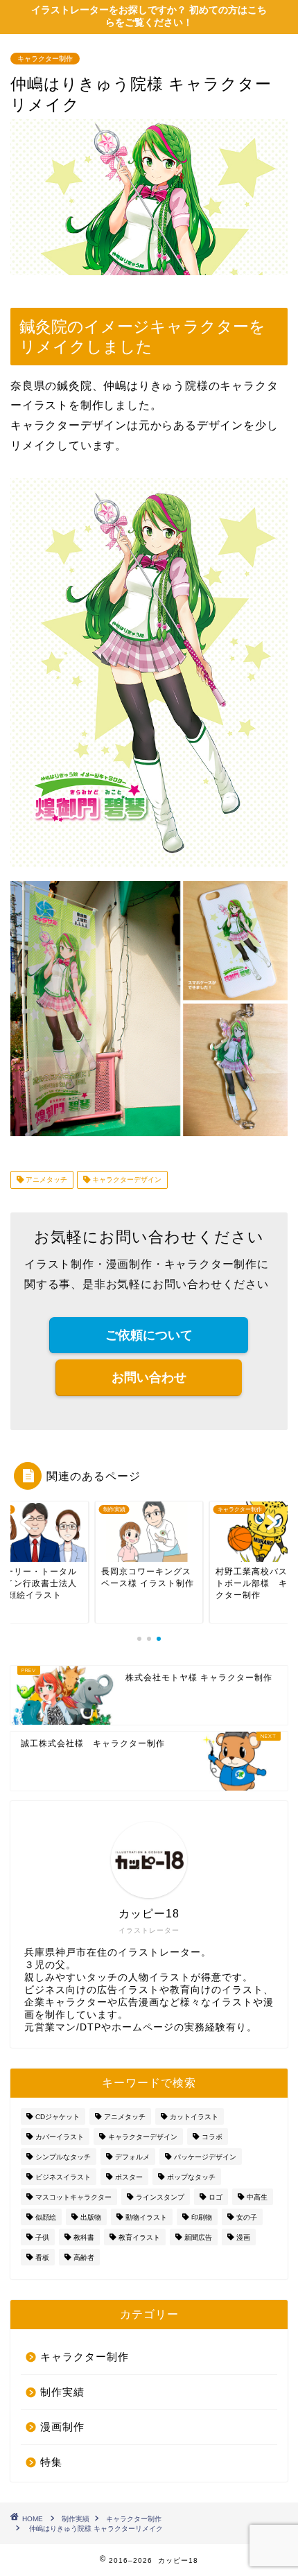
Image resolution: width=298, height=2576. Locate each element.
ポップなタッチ (191, 2177)
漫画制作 (62, 2427)
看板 (42, 2257)
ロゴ (216, 2197)
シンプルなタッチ (63, 2157)
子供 (42, 2237)
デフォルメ (132, 2157)
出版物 (91, 2217)
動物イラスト (146, 2217)
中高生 (257, 2197)
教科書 (84, 2237)
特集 (51, 2462)
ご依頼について (149, 1335)
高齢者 (84, 2257)
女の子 (247, 2217)
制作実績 (62, 2392)
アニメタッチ (45, 1180)
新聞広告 (198, 2237)
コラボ (212, 2137)
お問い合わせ (149, 1377)
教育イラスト (139, 2237)
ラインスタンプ (160, 2197)
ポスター (129, 2177)
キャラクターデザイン (126, 1180)
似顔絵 (46, 2217)
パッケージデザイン (205, 2157)
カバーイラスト (60, 2137)
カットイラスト (194, 2117)
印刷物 (202, 2217)
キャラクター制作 (45, 59)
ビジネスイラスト (63, 2177)
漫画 (243, 2237)
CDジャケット (58, 2117)
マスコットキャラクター (73, 2197)
